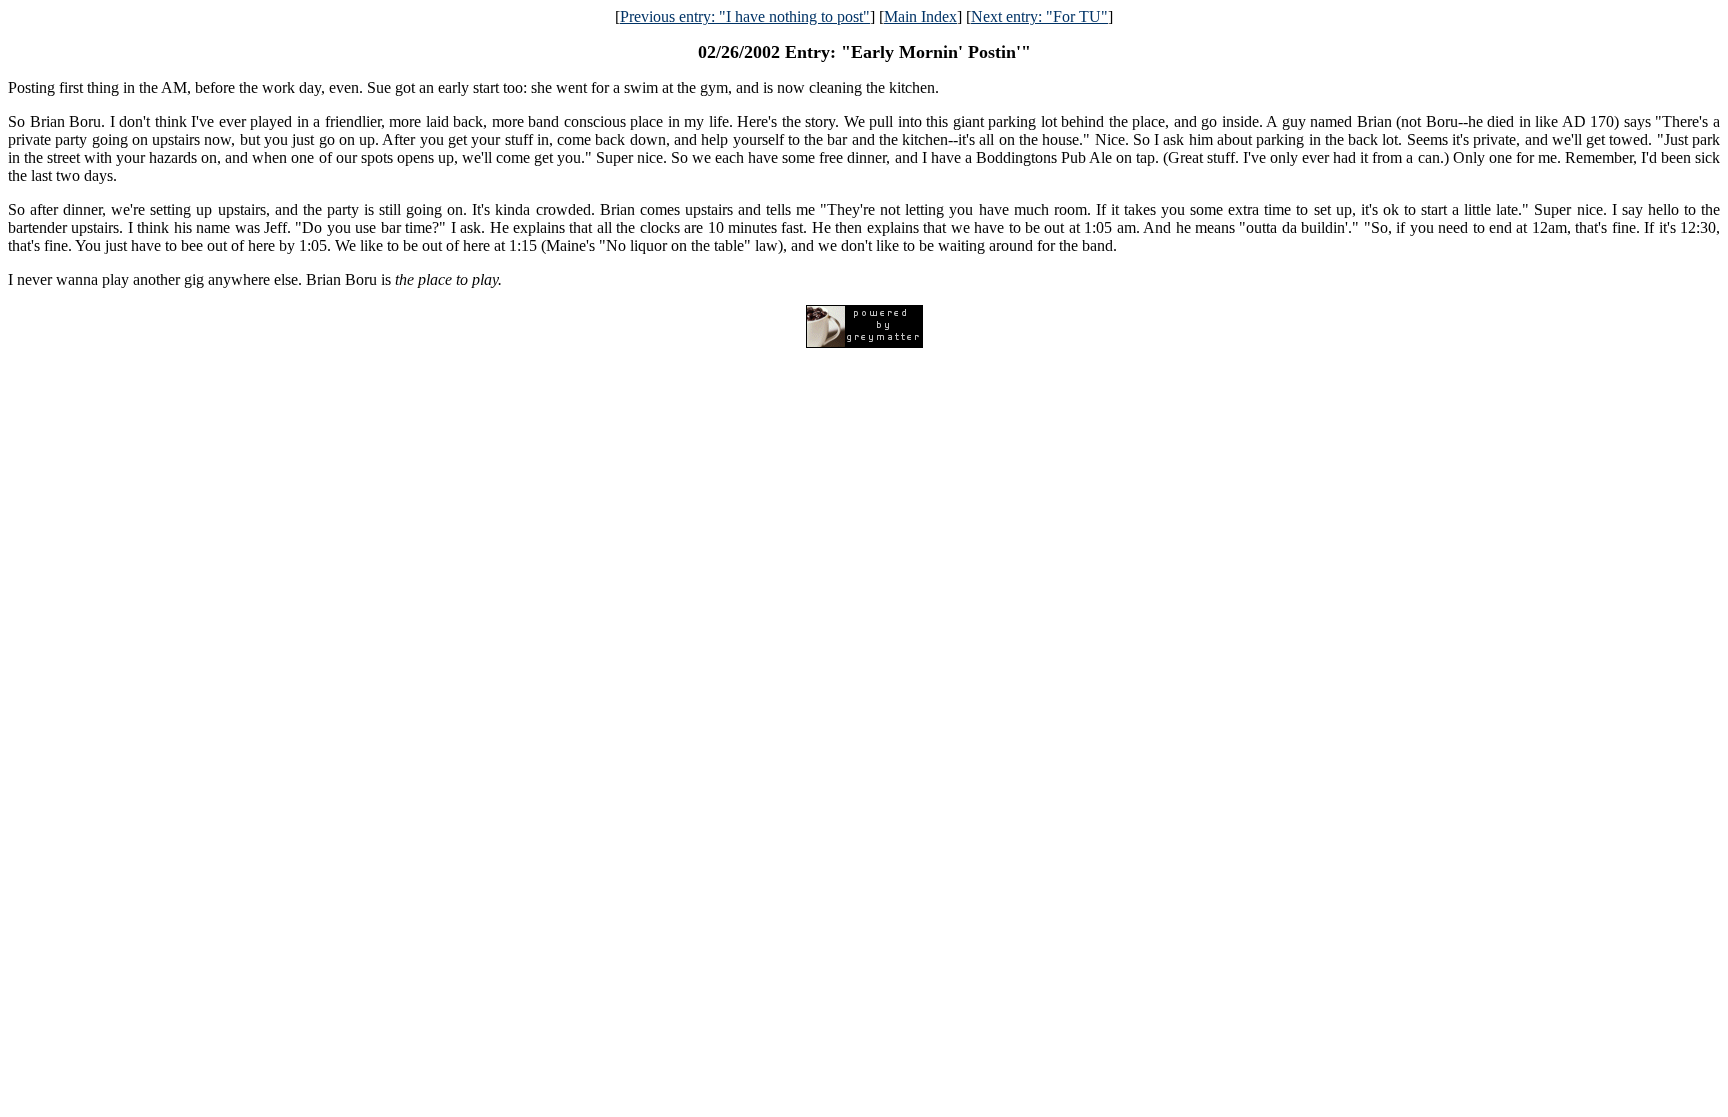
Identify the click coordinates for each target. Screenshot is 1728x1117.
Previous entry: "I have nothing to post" (745, 16)
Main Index (920, 16)
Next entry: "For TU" (1039, 16)
